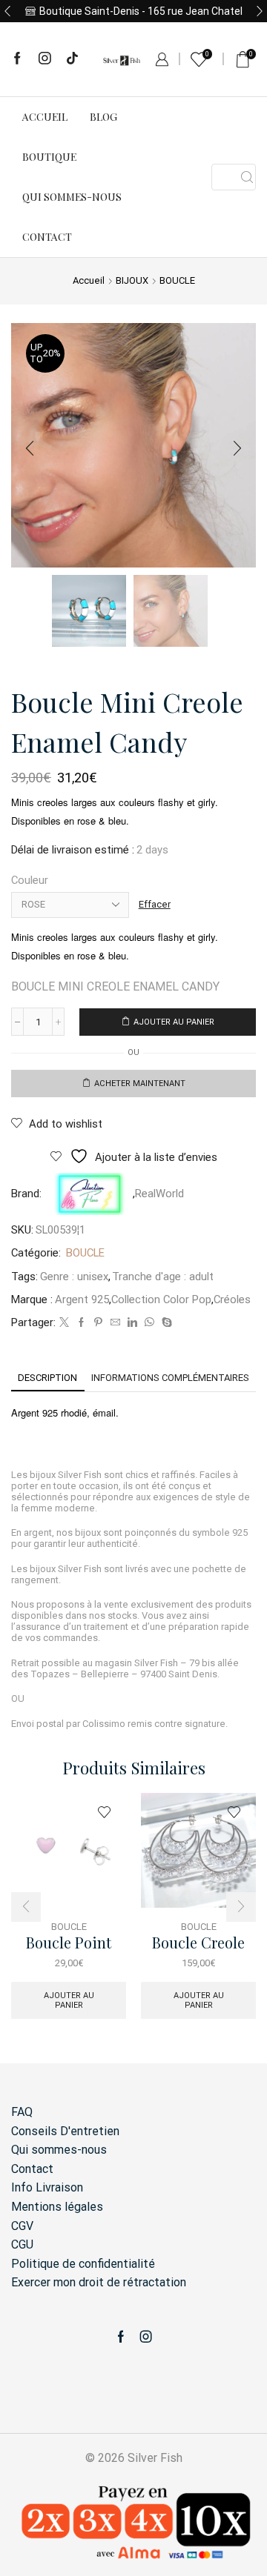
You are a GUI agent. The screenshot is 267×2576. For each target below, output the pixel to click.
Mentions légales (57, 2207)
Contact (47, 237)
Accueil (45, 117)
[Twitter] (64, 1323)
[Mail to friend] (115, 1323)
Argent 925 (82, 1299)
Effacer (155, 904)
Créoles (232, 1299)
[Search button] (247, 177)
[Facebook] (17, 59)
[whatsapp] (149, 1323)
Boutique (49, 157)
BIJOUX (132, 280)
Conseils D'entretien (65, 2131)
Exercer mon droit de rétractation (99, 2282)
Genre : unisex (74, 1277)
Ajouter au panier (174, 1022)
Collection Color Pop (161, 1299)
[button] (7, 11)
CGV (22, 2226)
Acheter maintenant (140, 1084)
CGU (22, 2244)
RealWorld (159, 1194)
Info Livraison (47, 2187)
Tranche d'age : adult (163, 1277)
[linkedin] (132, 1323)
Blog (103, 117)
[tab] (47, 1378)
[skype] (165, 1323)
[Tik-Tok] (72, 59)
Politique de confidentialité (83, 2264)
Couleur (30, 880)
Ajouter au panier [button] (69, 2000)
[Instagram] (45, 59)
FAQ (22, 2112)
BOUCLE (177, 280)
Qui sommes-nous (72, 197)
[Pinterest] (98, 1323)
